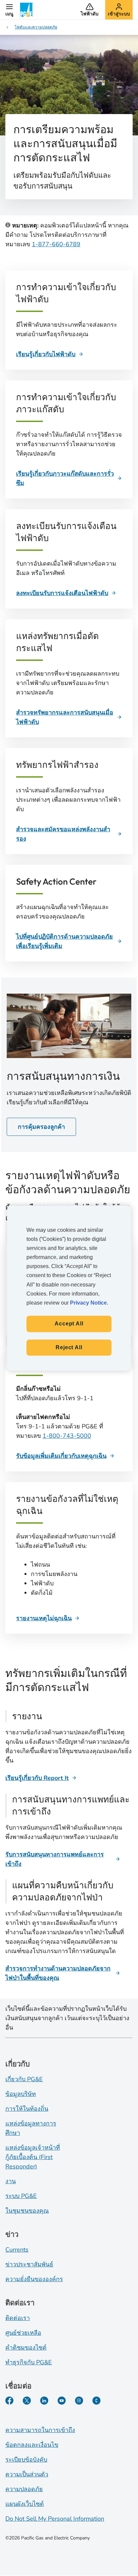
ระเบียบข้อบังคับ (26, 2460)
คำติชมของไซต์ (26, 2348)
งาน (11, 2181)
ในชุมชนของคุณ (27, 2211)
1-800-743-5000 (67, 1436)
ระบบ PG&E (21, 2196)
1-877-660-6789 (56, 244)
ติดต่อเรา (18, 2318)
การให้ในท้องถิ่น (27, 2109)
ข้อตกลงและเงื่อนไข (32, 2445)
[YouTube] (62, 2401)
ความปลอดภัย (24, 2489)
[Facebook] (9, 2401)
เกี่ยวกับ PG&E (24, 2079)
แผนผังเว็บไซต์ (25, 2504)
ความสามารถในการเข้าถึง (40, 2430)
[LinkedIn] (44, 2401)
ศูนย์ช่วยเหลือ (23, 2333)
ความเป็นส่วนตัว (27, 2474)
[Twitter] (27, 2401)
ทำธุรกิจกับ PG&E (29, 2362)
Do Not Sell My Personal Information (55, 2519)
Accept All (69, 1324)
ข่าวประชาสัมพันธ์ (29, 2264)
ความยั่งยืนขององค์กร (34, 2279)
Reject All (69, 1347)
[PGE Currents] (96, 2401)
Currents (17, 2250)
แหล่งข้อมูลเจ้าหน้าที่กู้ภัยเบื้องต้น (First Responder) (33, 2157)
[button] (9, 10)
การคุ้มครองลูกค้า (41, 1127)
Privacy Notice (88, 1303)
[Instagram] (79, 2401)
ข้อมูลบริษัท (21, 2094)
